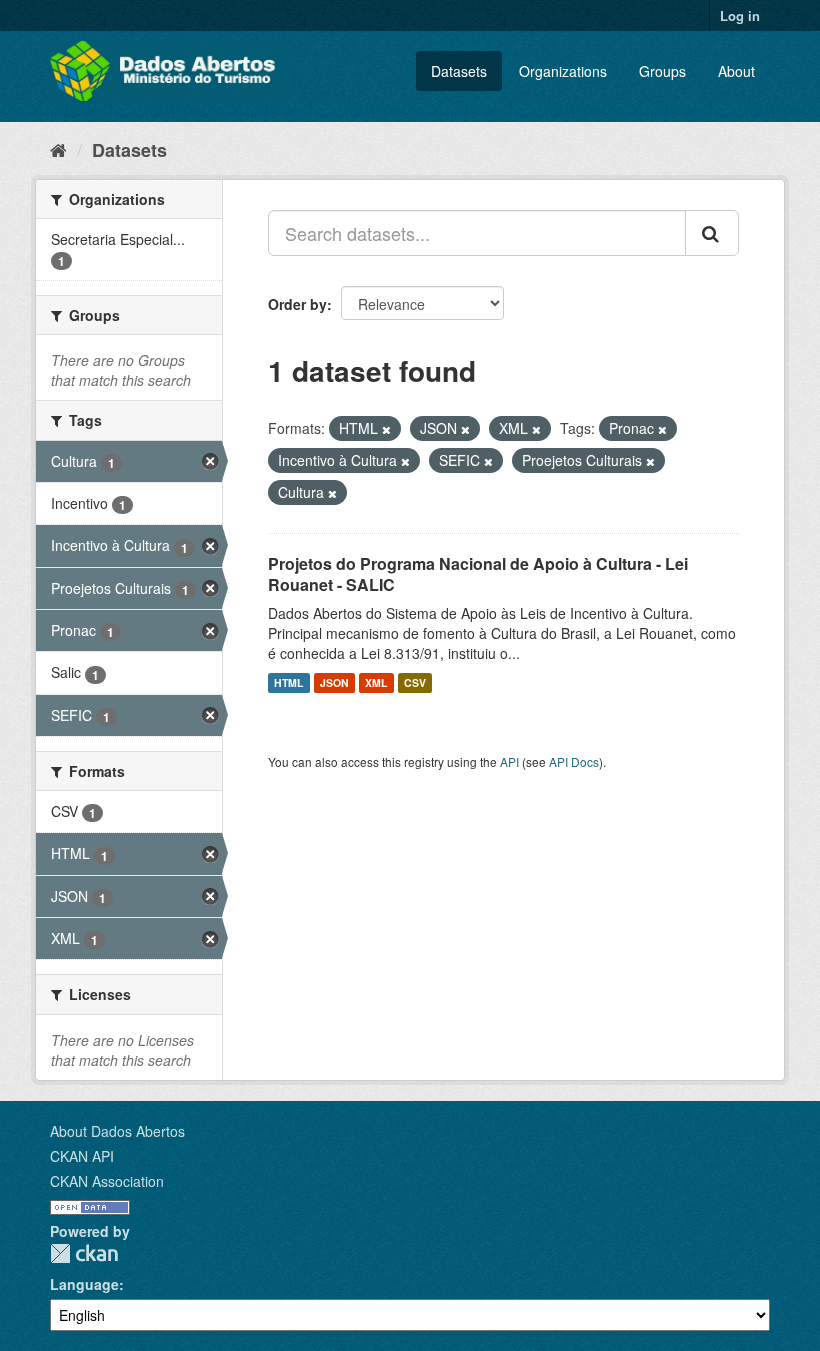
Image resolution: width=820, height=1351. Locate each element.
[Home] (58, 149)
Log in (740, 15)
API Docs (574, 761)
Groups (662, 71)
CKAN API (82, 1156)
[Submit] (712, 233)
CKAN (84, 1253)
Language (84, 1284)
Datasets (459, 71)
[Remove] (386, 429)
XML (376, 682)
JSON (334, 682)
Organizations (563, 71)
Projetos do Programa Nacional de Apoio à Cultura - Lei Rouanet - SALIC (478, 574)
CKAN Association (107, 1181)
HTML (288, 682)
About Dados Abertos (117, 1131)
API (509, 761)
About (736, 71)
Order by (297, 304)
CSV (415, 682)
